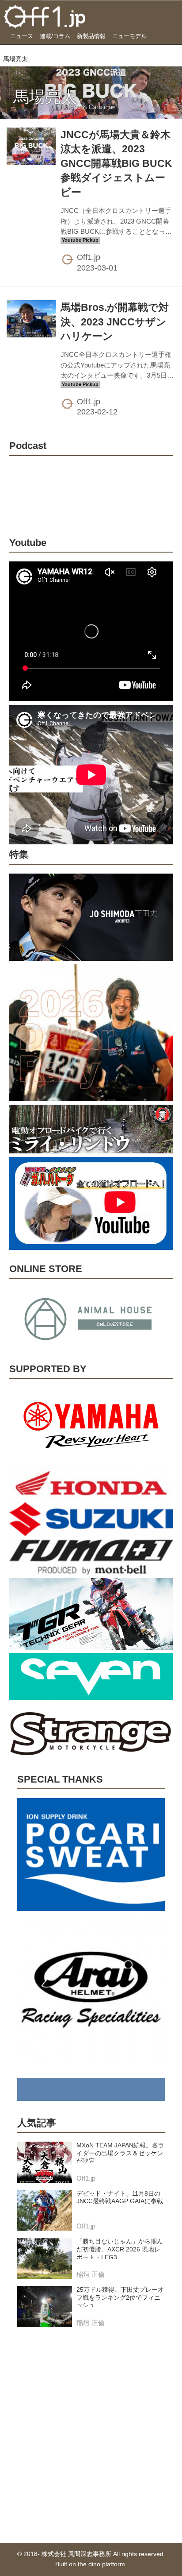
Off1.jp (89, 257)
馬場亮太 (45, 97)
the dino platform (101, 2564)
